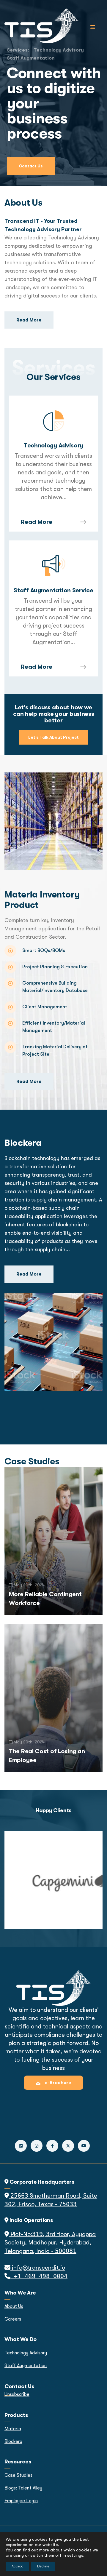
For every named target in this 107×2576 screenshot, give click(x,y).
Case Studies (18, 2475)
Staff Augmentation (31, 58)
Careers (13, 2319)
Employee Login (21, 2501)
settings (75, 2555)
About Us (14, 2306)
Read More (37, 522)
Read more (29, 320)
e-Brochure (57, 2083)
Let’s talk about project (53, 737)
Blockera (13, 2441)
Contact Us (31, 166)
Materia (13, 2429)
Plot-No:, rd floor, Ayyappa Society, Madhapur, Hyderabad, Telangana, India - (50, 2243)
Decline (43, 2566)
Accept (17, 2566)
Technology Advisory (26, 2353)
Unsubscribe (17, 2394)
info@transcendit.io (38, 2268)
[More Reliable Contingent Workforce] (53, 1540)
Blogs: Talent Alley (23, 2488)
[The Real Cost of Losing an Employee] (53, 1697)
